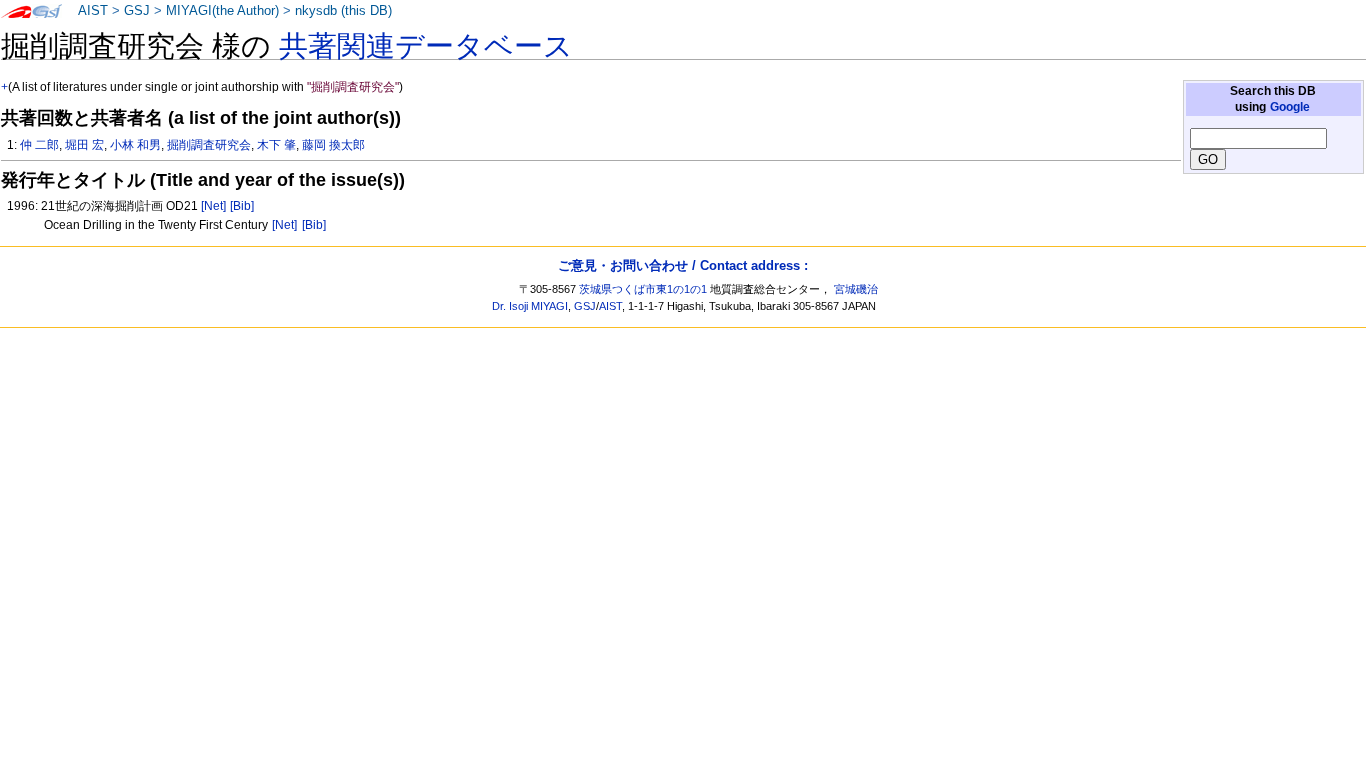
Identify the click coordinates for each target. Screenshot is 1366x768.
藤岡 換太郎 (333, 145)
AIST (93, 11)
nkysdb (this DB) (343, 11)
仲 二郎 (39, 145)
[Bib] (242, 206)
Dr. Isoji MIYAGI (530, 306)
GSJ (137, 11)
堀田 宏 (84, 145)
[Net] (213, 206)
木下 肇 (276, 145)
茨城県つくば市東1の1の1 (643, 289)
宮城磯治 (856, 289)
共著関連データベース (426, 46)
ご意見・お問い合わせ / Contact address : (683, 265)
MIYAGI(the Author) (222, 11)
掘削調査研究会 (209, 145)
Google (1290, 107)
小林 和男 (135, 145)
